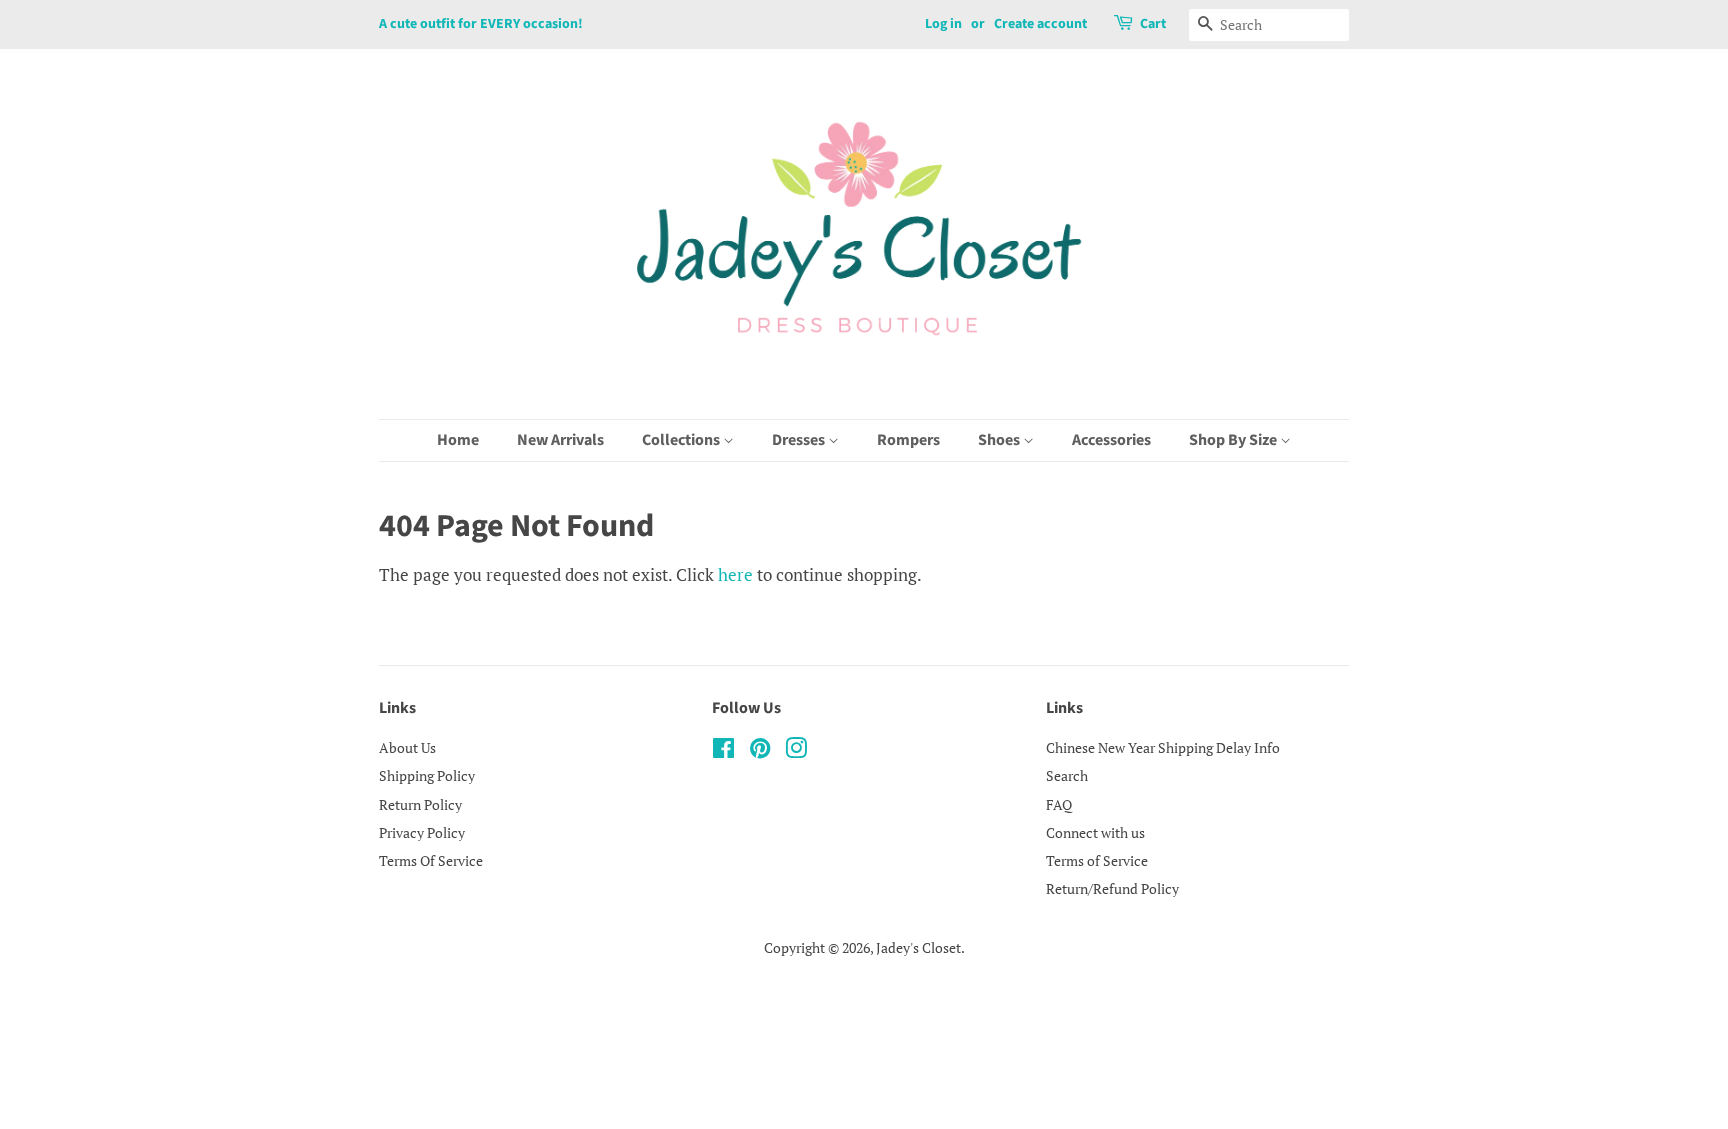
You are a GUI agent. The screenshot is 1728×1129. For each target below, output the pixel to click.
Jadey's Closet (918, 947)
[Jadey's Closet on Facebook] (723, 751)
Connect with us (1095, 832)
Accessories (1111, 440)
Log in (943, 24)
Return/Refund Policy (1112, 888)
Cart (1153, 24)
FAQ (1059, 804)
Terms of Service (1097, 860)
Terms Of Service (431, 860)
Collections (682, 440)
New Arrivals (560, 440)
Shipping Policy (427, 775)
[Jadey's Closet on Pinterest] (760, 751)
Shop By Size (1234, 440)
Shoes (1000, 440)
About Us (407, 747)
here (735, 574)
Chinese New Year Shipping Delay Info (1163, 747)
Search (1067, 775)
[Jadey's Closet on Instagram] (796, 751)
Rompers (908, 440)
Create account (1040, 24)
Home (458, 440)
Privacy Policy (422, 832)
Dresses (800, 440)
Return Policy (420, 804)
